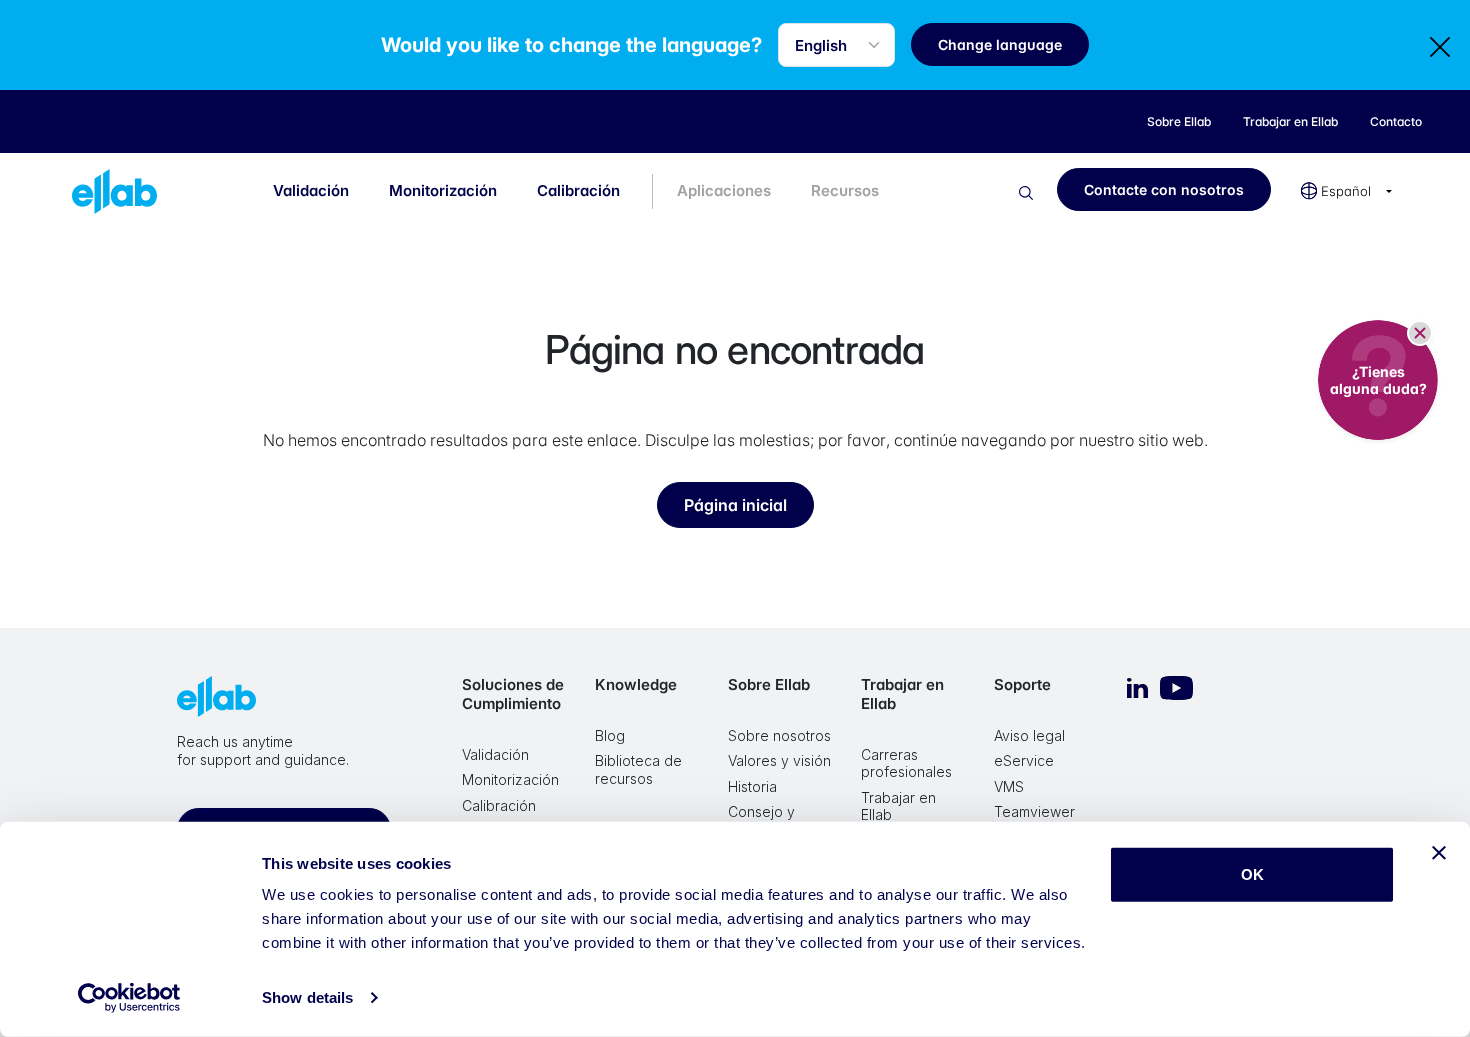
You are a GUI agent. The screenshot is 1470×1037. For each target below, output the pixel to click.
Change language (1000, 44)
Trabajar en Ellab (902, 694)
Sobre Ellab (769, 684)
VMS (1009, 786)
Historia (752, 786)
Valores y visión (779, 760)
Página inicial (735, 505)
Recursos (845, 190)
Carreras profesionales (906, 763)
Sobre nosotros (779, 735)
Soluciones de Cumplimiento (513, 694)
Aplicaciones (724, 190)
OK (1252, 874)
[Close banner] (1439, 853)
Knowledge (636, 684)
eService (1024, 760)
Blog (610, 735)
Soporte (1022, 684)
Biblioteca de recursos (638, 769)
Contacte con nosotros (1164, 189)
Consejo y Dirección (761, 820)
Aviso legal (1029, 735)
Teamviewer (1034, 811)
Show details (307, 997)
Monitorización (443, 190)
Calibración (578, 190)
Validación (311, 190)
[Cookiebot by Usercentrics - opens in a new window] (129, 998)
